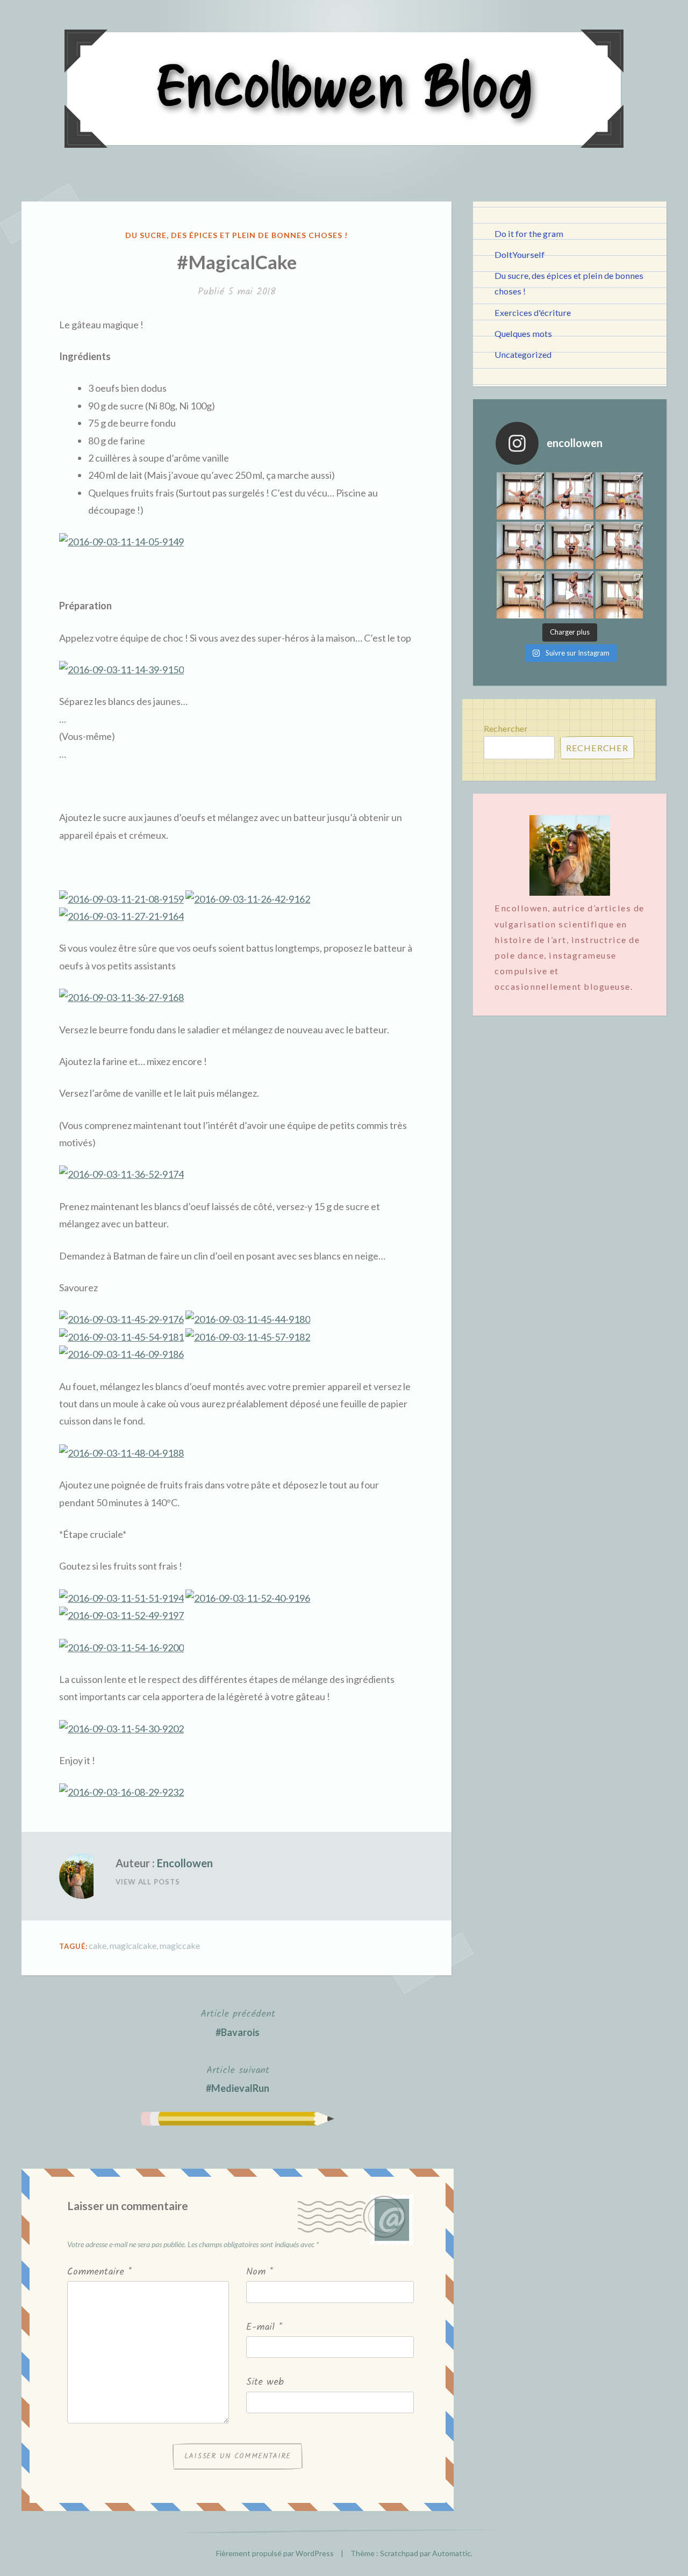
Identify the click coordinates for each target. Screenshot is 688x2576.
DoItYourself (519, 254)
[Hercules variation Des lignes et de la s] (520, 496)
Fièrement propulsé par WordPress (275, 2553)
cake (98, 1945)
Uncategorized (523, 354)
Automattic (451, 2553)
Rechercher (506, 728)
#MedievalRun (238, 2078)
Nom (260, 2272)
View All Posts (148, 1882)
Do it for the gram (529, 233)
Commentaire (99, 2272)
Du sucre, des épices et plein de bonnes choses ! (236, 235)
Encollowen (185, 1863)
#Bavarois (238, 2022)
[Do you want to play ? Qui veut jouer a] (570, 595)
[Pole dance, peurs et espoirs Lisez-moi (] (520, 595)
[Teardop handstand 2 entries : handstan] (520, 545)
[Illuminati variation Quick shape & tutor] (570, 545)
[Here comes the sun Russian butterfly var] (619, 595)
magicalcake (133, 1945)
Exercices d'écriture (533, 312)
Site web (265, 2382)
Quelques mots (523, 333)
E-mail (264, 2327)
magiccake (180, 1945)
